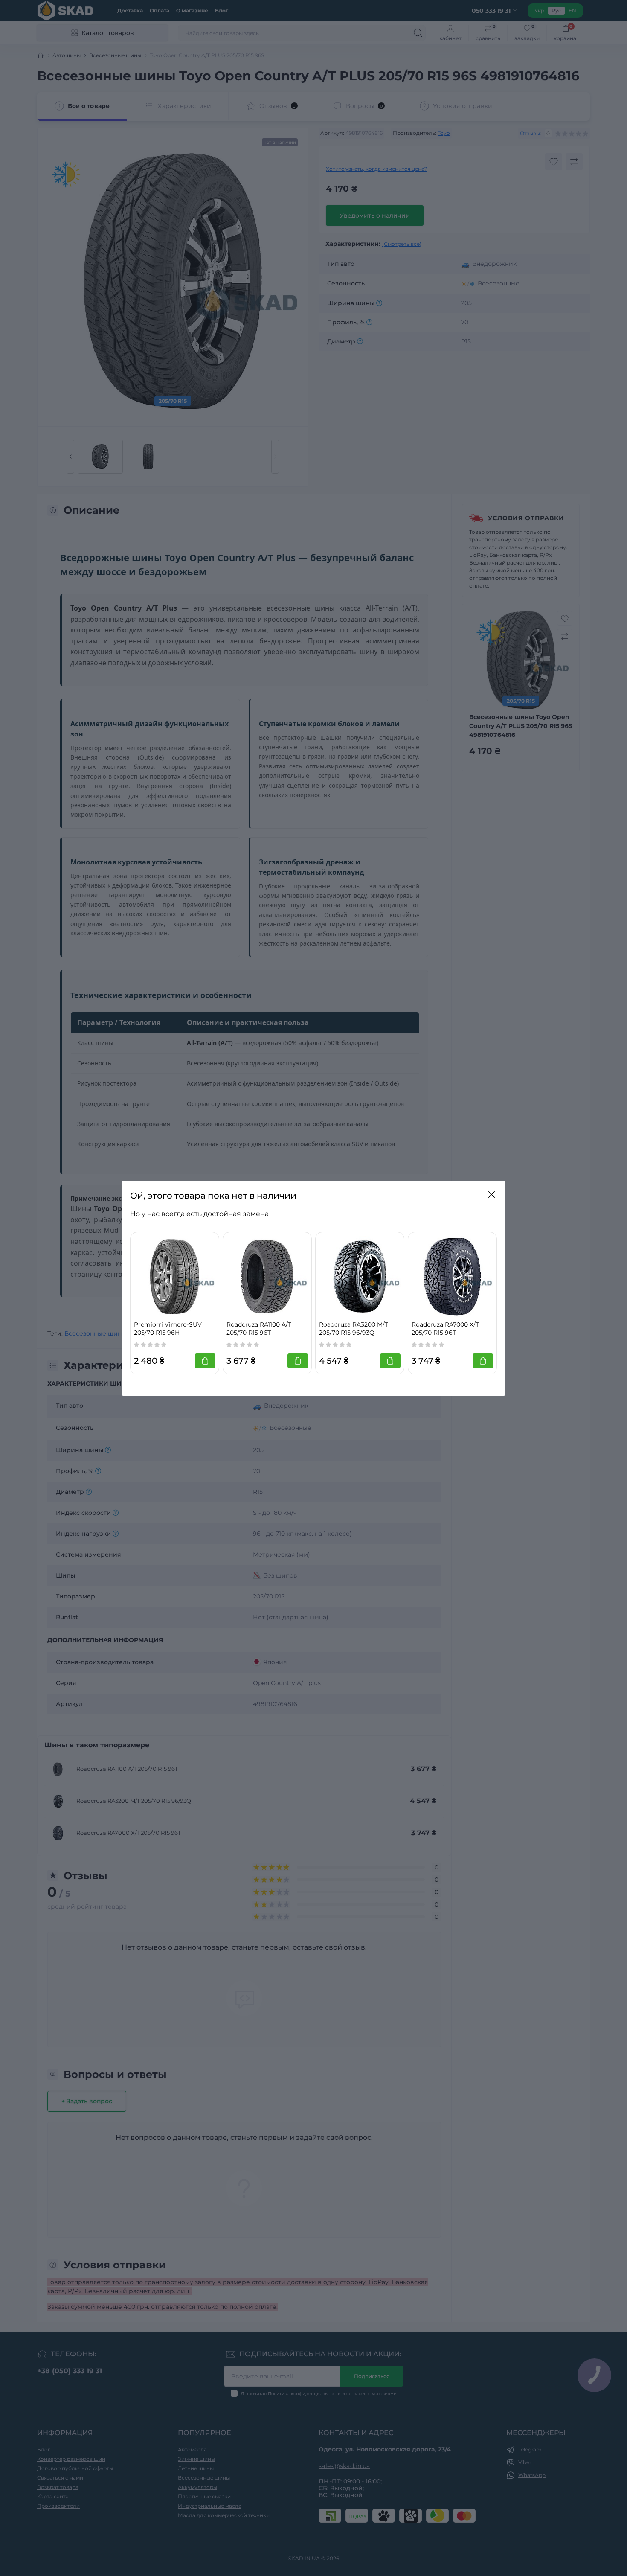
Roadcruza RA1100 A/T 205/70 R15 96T (259, 1329)
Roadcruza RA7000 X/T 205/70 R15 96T (445, 1329)
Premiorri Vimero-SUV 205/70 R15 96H (168, 1329)
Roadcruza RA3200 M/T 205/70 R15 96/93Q (354, 1329)
